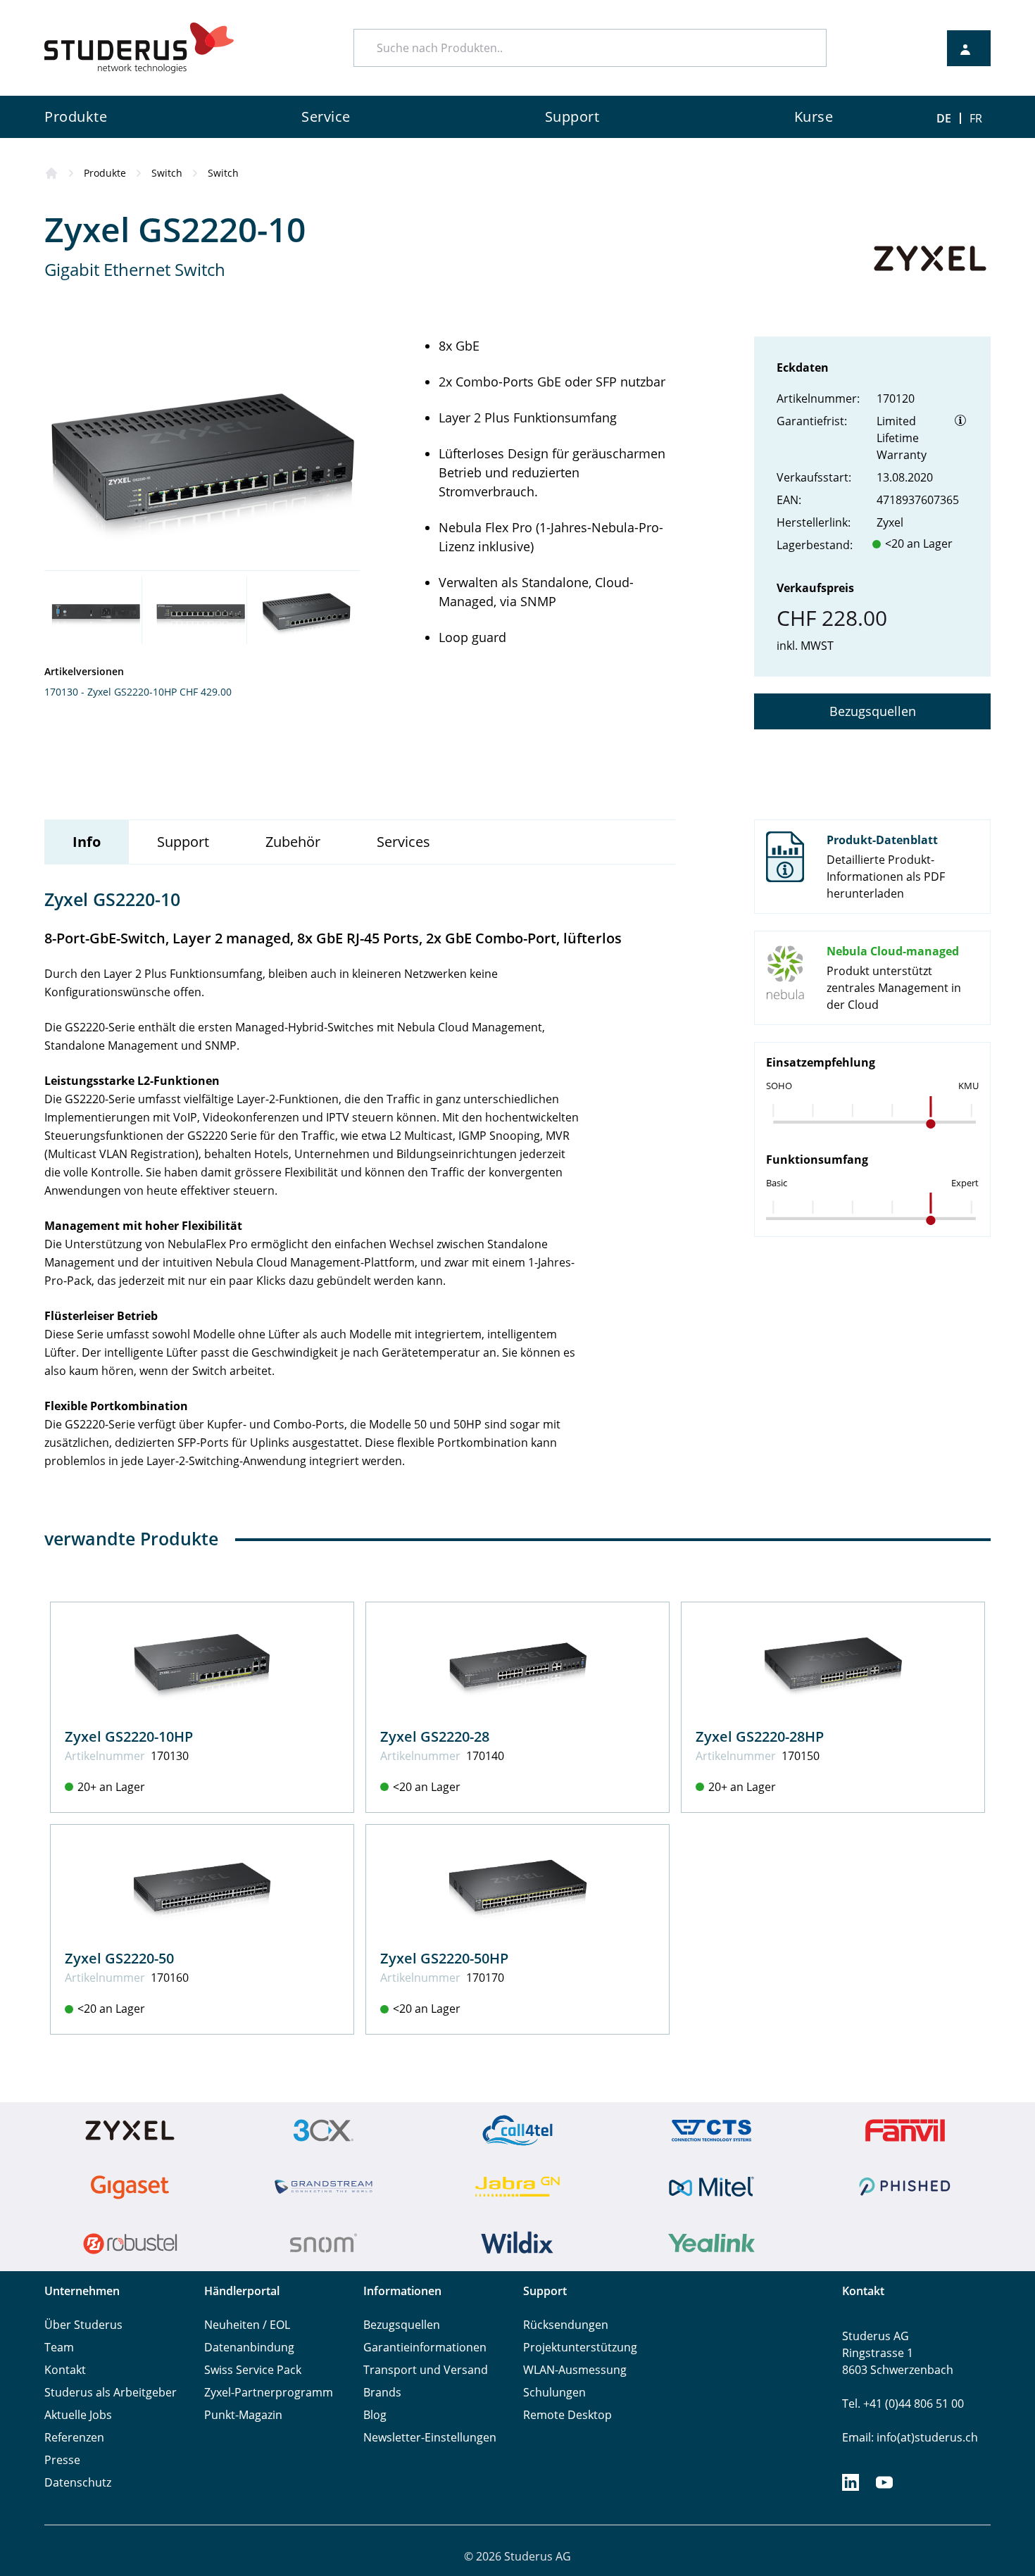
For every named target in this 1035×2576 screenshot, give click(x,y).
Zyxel (890, 522)
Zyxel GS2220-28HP (760, 1736)
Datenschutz (78, 2482)
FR (976, 118)
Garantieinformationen (425, 2347)
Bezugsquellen (873, 711)
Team (59, 2347)
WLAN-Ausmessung (575, 2370)
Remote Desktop (567, 2415)
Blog (375, 2415)
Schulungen (554, 2392)
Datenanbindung (249, 2347)
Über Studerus (83, 2325)
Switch (167, 173)
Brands (382, 2392)
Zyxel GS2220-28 (435, 1736)
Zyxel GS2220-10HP (129, 1736)
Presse (62, 2460)
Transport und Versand (426, 2370)
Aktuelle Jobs (78, 2415)
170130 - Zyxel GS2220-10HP (111, 692)
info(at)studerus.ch (927, 2437)
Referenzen (74, 2437)
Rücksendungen (566, 2325)
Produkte (105, 173)
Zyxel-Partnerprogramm (269, 2392)
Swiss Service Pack (253, 2370)
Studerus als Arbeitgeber (111, 2392)
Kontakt (65, 2370)
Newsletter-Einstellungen (430, 2437)
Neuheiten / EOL (247, 2325)
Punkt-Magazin (243, 2415)
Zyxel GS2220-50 (119, 1958)
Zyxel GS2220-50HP (444, 1958)
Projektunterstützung (580, 2347)
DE (944, 118)
